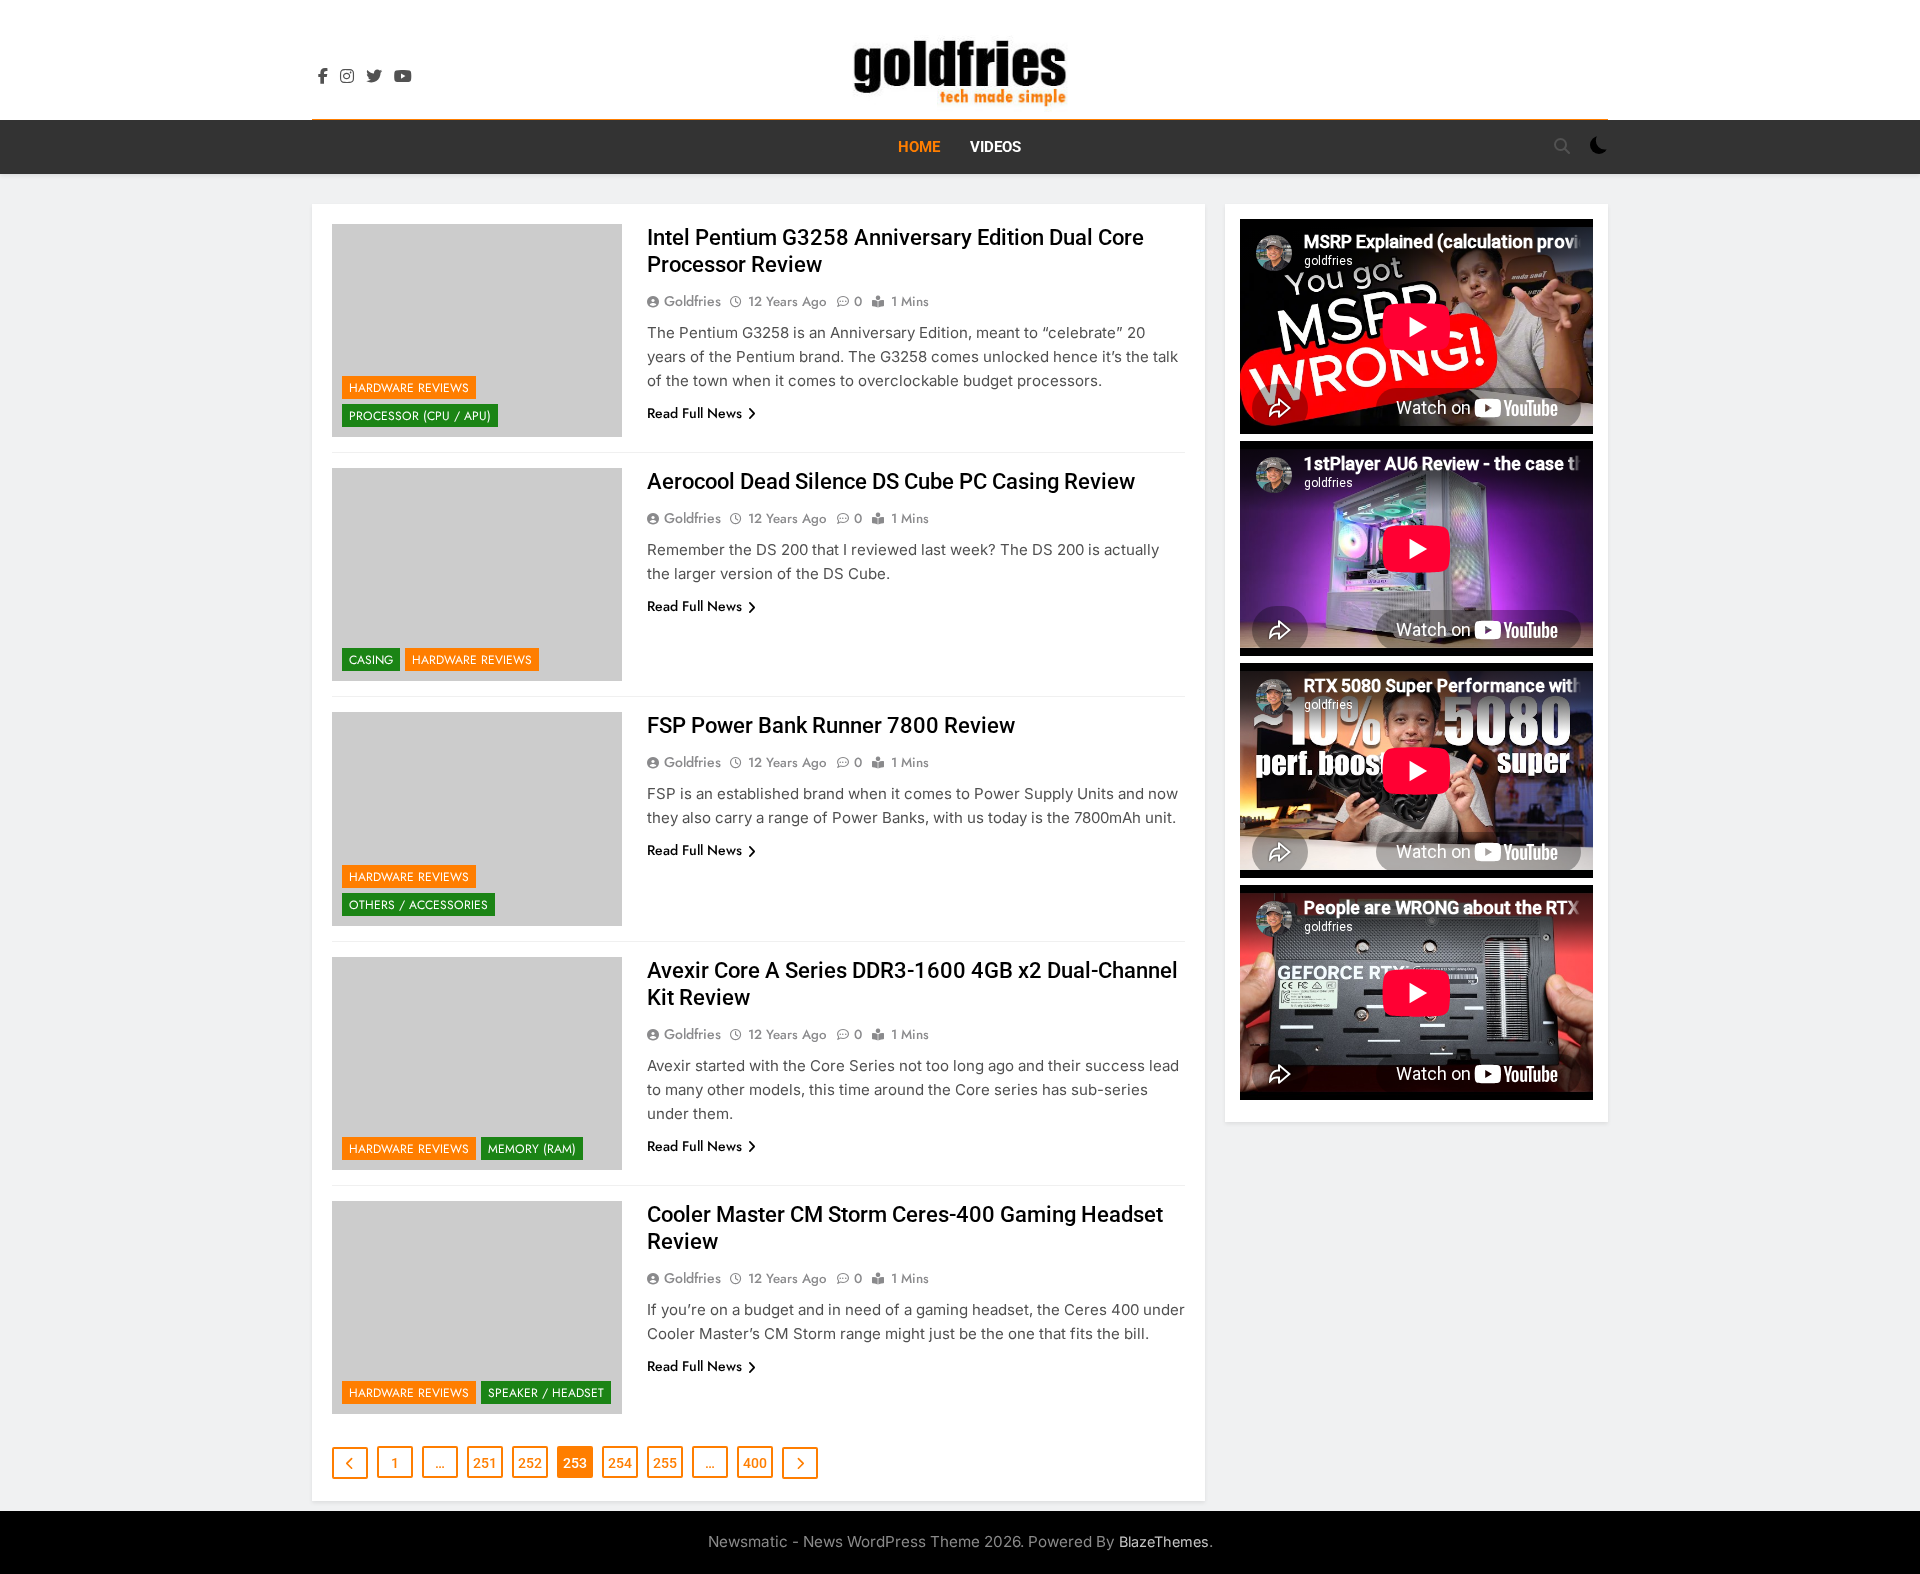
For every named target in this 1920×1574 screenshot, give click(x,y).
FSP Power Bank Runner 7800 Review (831, 725)
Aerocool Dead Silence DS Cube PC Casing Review (891, 481)
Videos (995, 147)
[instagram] (347, 77)
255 (665, 1463)
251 (485, 1463)
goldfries (692, 301)
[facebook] (323, 77)
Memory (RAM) (532, 1149)
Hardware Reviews (409, 388)
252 (530, 1463)
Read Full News (694, 413)
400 (755, 1463)
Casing (371, 660)
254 (620, 1463)
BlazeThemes (1164, 1541)
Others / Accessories (418, 905)
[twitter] (374, 77)
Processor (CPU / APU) (420, 416)
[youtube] (403, 77)
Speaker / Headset (546, 1393)
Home (919, 147)
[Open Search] (1562, 146)
